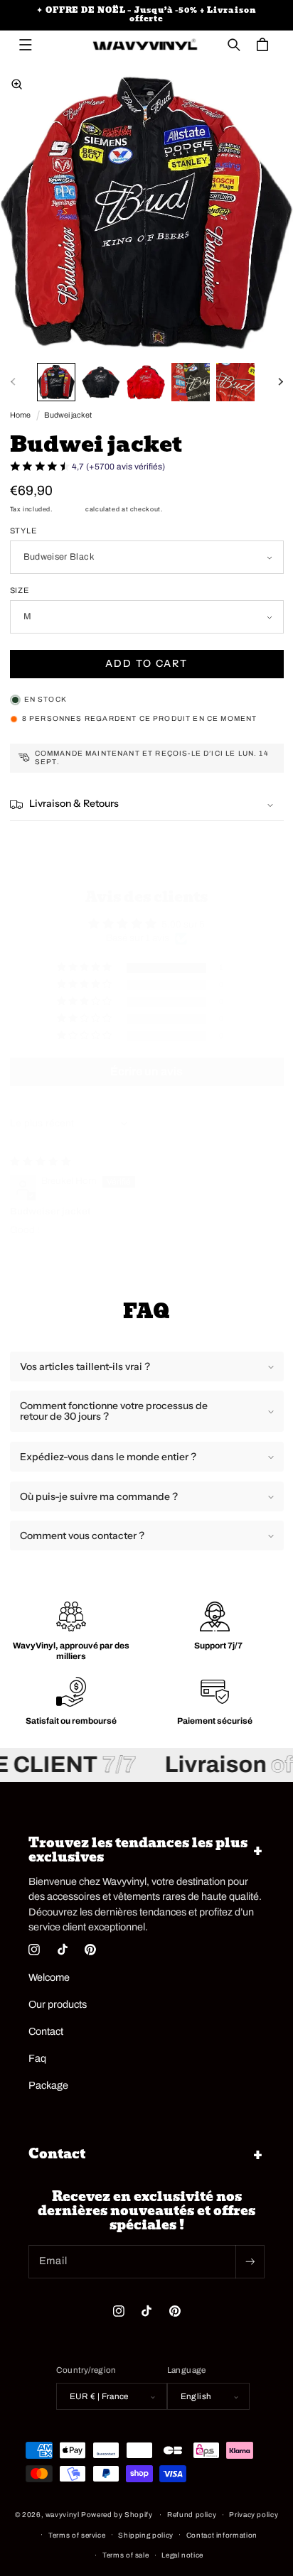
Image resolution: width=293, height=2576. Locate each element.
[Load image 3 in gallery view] (146, 382)
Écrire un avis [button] (146, 1071)
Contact (46, 2031)
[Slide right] (280, 382)
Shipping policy (145, 2535)
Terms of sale (126, 2555)
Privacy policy (254, 2515)
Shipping (69, 509)
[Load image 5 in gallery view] (235, 382)
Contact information (222, 2535)
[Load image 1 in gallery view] (56, 382)
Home (20, 415)
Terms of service (77, 2535)
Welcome (49, 1977)
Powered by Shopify (117, 2515)
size (20, 590)
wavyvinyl (63, 2515)
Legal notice (182, 2555)
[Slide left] (13, 382)
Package (48, 2085)
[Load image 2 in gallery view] (101, 382)
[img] (41, 1162)
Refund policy (192, 2515)
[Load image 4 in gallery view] (191, 382)
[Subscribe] (250, 2262)
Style (24, 531)
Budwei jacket (68, 415)
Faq (37, 2058)
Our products (58, 2004)
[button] (26, 45)
